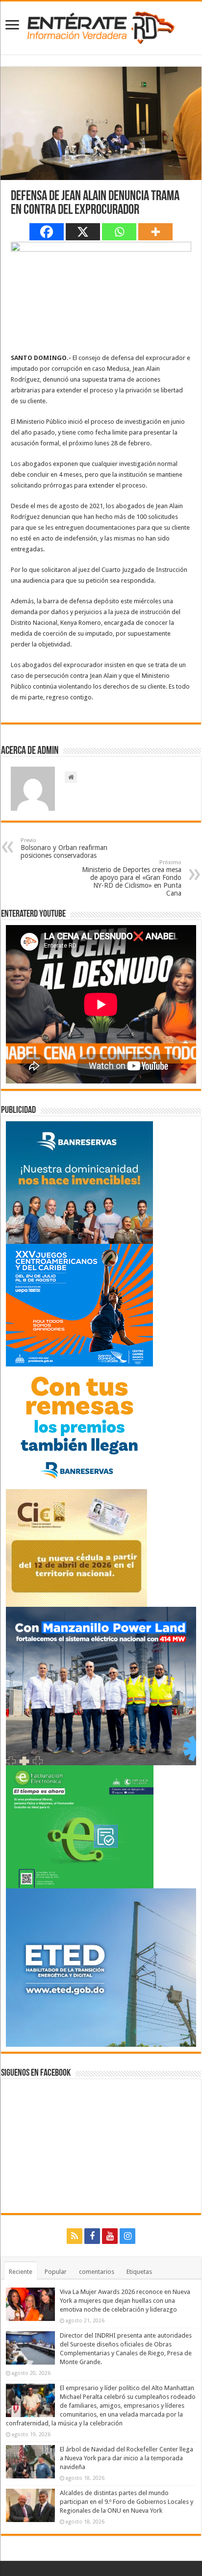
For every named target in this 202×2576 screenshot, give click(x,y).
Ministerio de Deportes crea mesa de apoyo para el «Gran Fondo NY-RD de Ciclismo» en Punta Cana (132, 878)
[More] (155, 232)
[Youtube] (110, 2236)
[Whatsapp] (119, 232)
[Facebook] (47, 232)
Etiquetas (139, 2272)
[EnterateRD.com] (101, 26)
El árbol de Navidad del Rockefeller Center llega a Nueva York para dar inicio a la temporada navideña (126, 2458)
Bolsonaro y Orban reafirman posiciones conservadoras (64, 848)
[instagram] (127, 2236)
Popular (56, 2272)
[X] (83, 232)
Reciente (21, 2272)
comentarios (97, 2272)
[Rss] (75, 2236)
